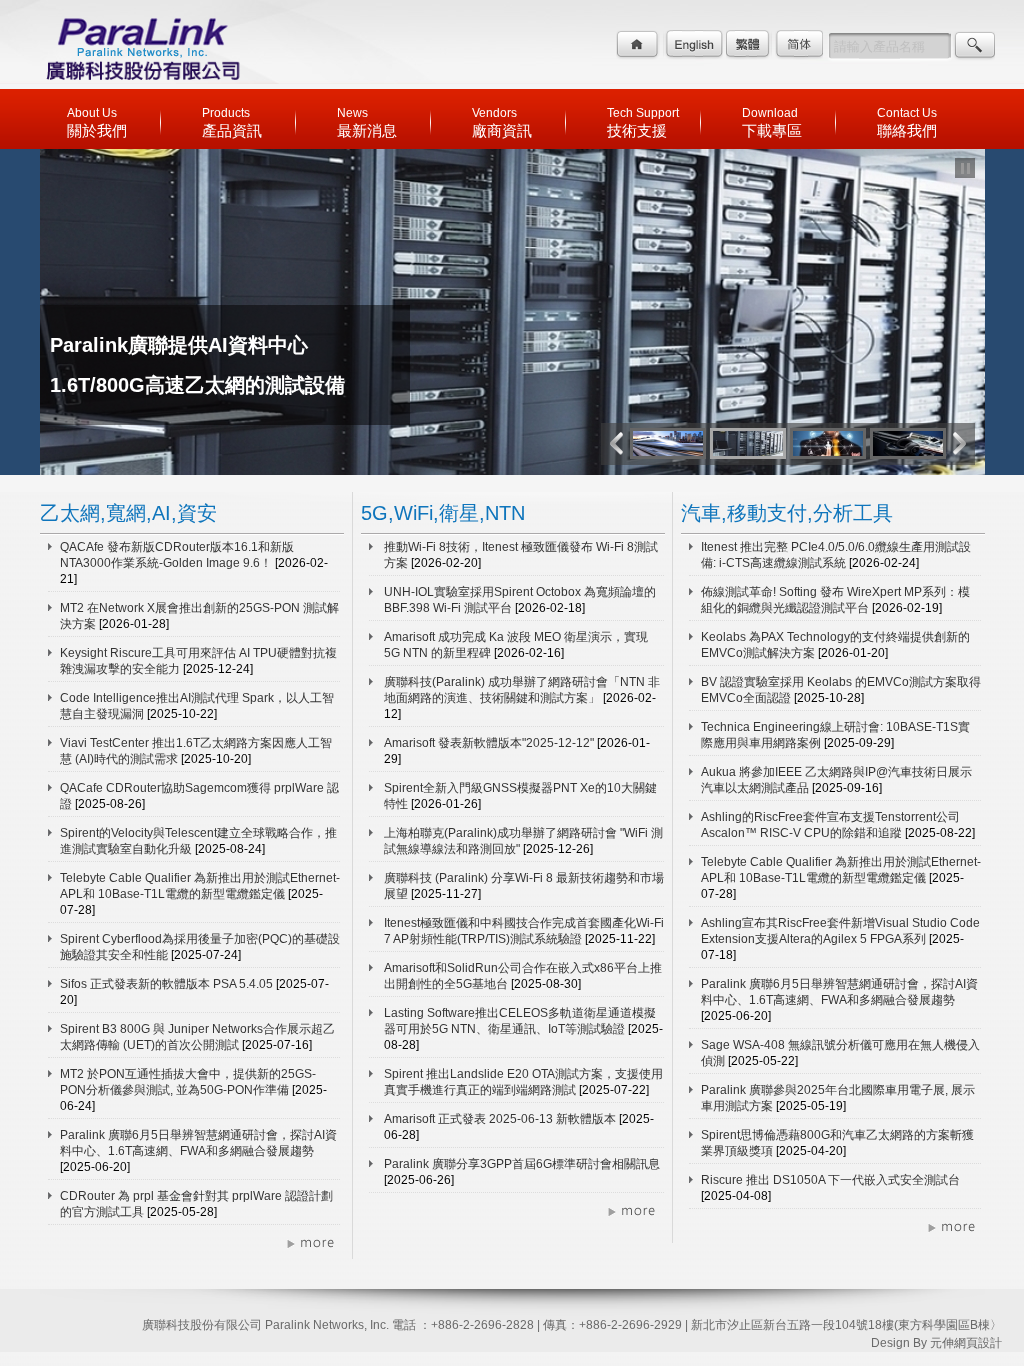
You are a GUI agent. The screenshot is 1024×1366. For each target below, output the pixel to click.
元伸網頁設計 (966, 1343)
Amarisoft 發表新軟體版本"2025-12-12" (490, 743)
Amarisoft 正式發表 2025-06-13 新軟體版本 (501, 1119)
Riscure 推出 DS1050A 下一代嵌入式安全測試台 (830, 1180)
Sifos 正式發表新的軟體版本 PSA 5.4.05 (168, 984)
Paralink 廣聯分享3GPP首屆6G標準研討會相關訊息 (522, 1164)
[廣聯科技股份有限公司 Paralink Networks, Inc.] (142, 84)
